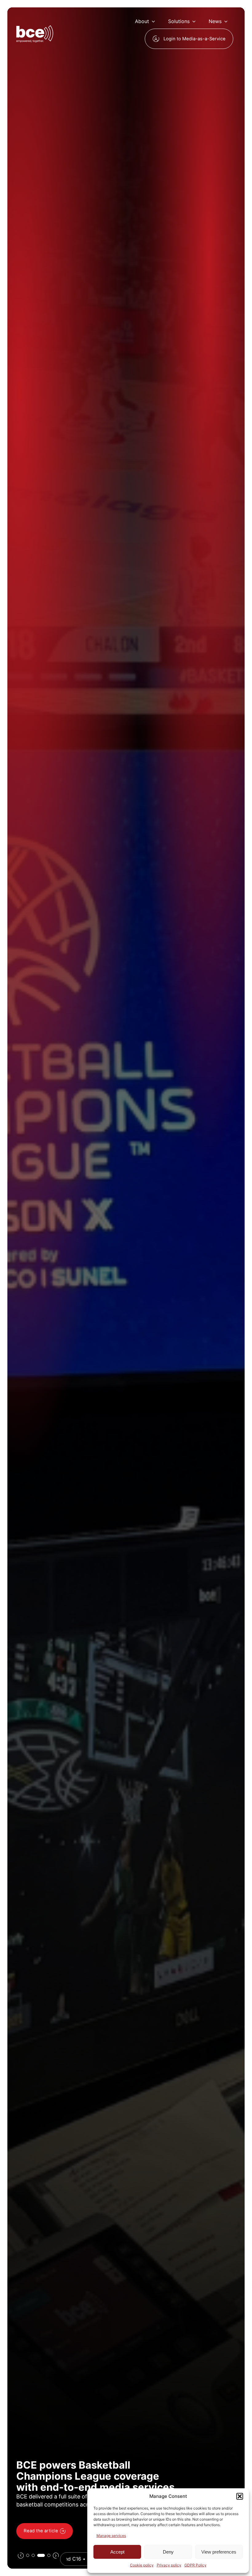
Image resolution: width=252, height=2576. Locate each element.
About (142, 21)
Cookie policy (142, 2565)
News (215, 21)
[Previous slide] (21, 2555)
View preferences (219, 2552)
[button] (240, 2496)
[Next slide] (56, 2555)
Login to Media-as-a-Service (195, 39)
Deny (168, 2552)
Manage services (111, 2536)
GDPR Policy (195, 2565)
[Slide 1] (28, 2555)
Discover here (39, 2531)
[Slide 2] (33, 2555)
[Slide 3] (39, 2555)
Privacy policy (169, 2565)
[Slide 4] (47, 2555)
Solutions (179, 21)
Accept (117, 2552)
